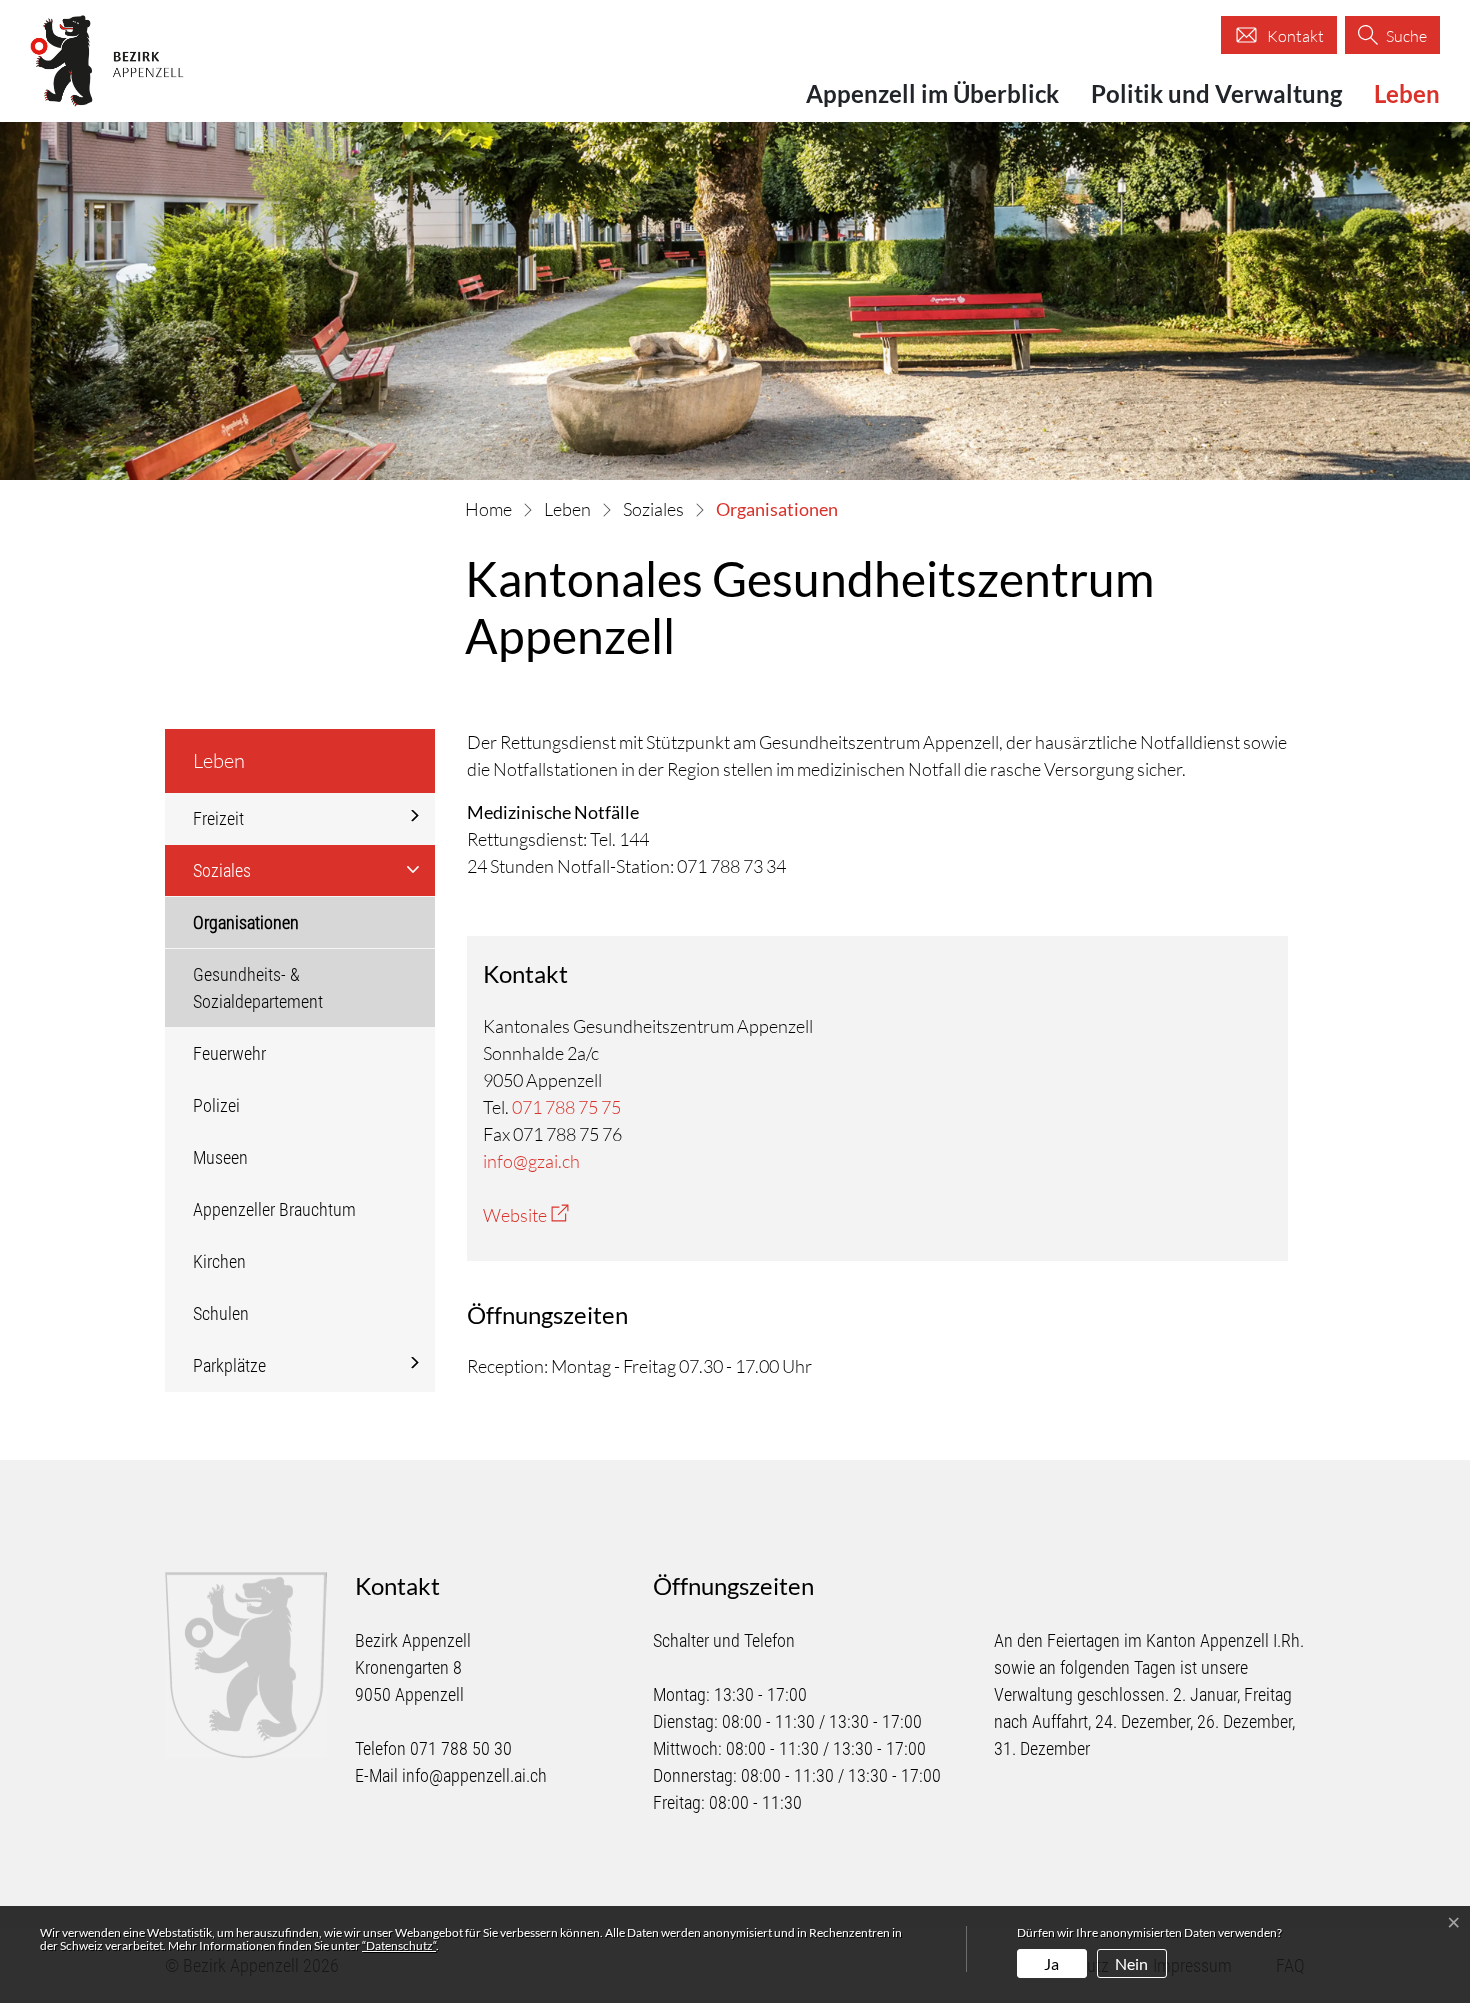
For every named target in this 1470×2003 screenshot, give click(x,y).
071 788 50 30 (461, 1748)
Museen (220, 1157)
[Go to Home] (488, 509)
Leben (1407, 93)
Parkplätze (229, 1365)
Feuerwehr (229, 1053)
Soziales (222, 870)
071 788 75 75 (566, 1107)
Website (526, 1215)
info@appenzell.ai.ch (474, 1775)
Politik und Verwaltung (1216, 93)
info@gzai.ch (531, 1161)
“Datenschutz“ (399, 1945)
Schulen (221, 1313)
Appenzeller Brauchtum (274, 1209)
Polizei (216, 1105)
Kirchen (219, 1261)
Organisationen (251, 930)
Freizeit (218, 818)
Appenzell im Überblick (932, 93)
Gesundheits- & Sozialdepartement (258, 988)
